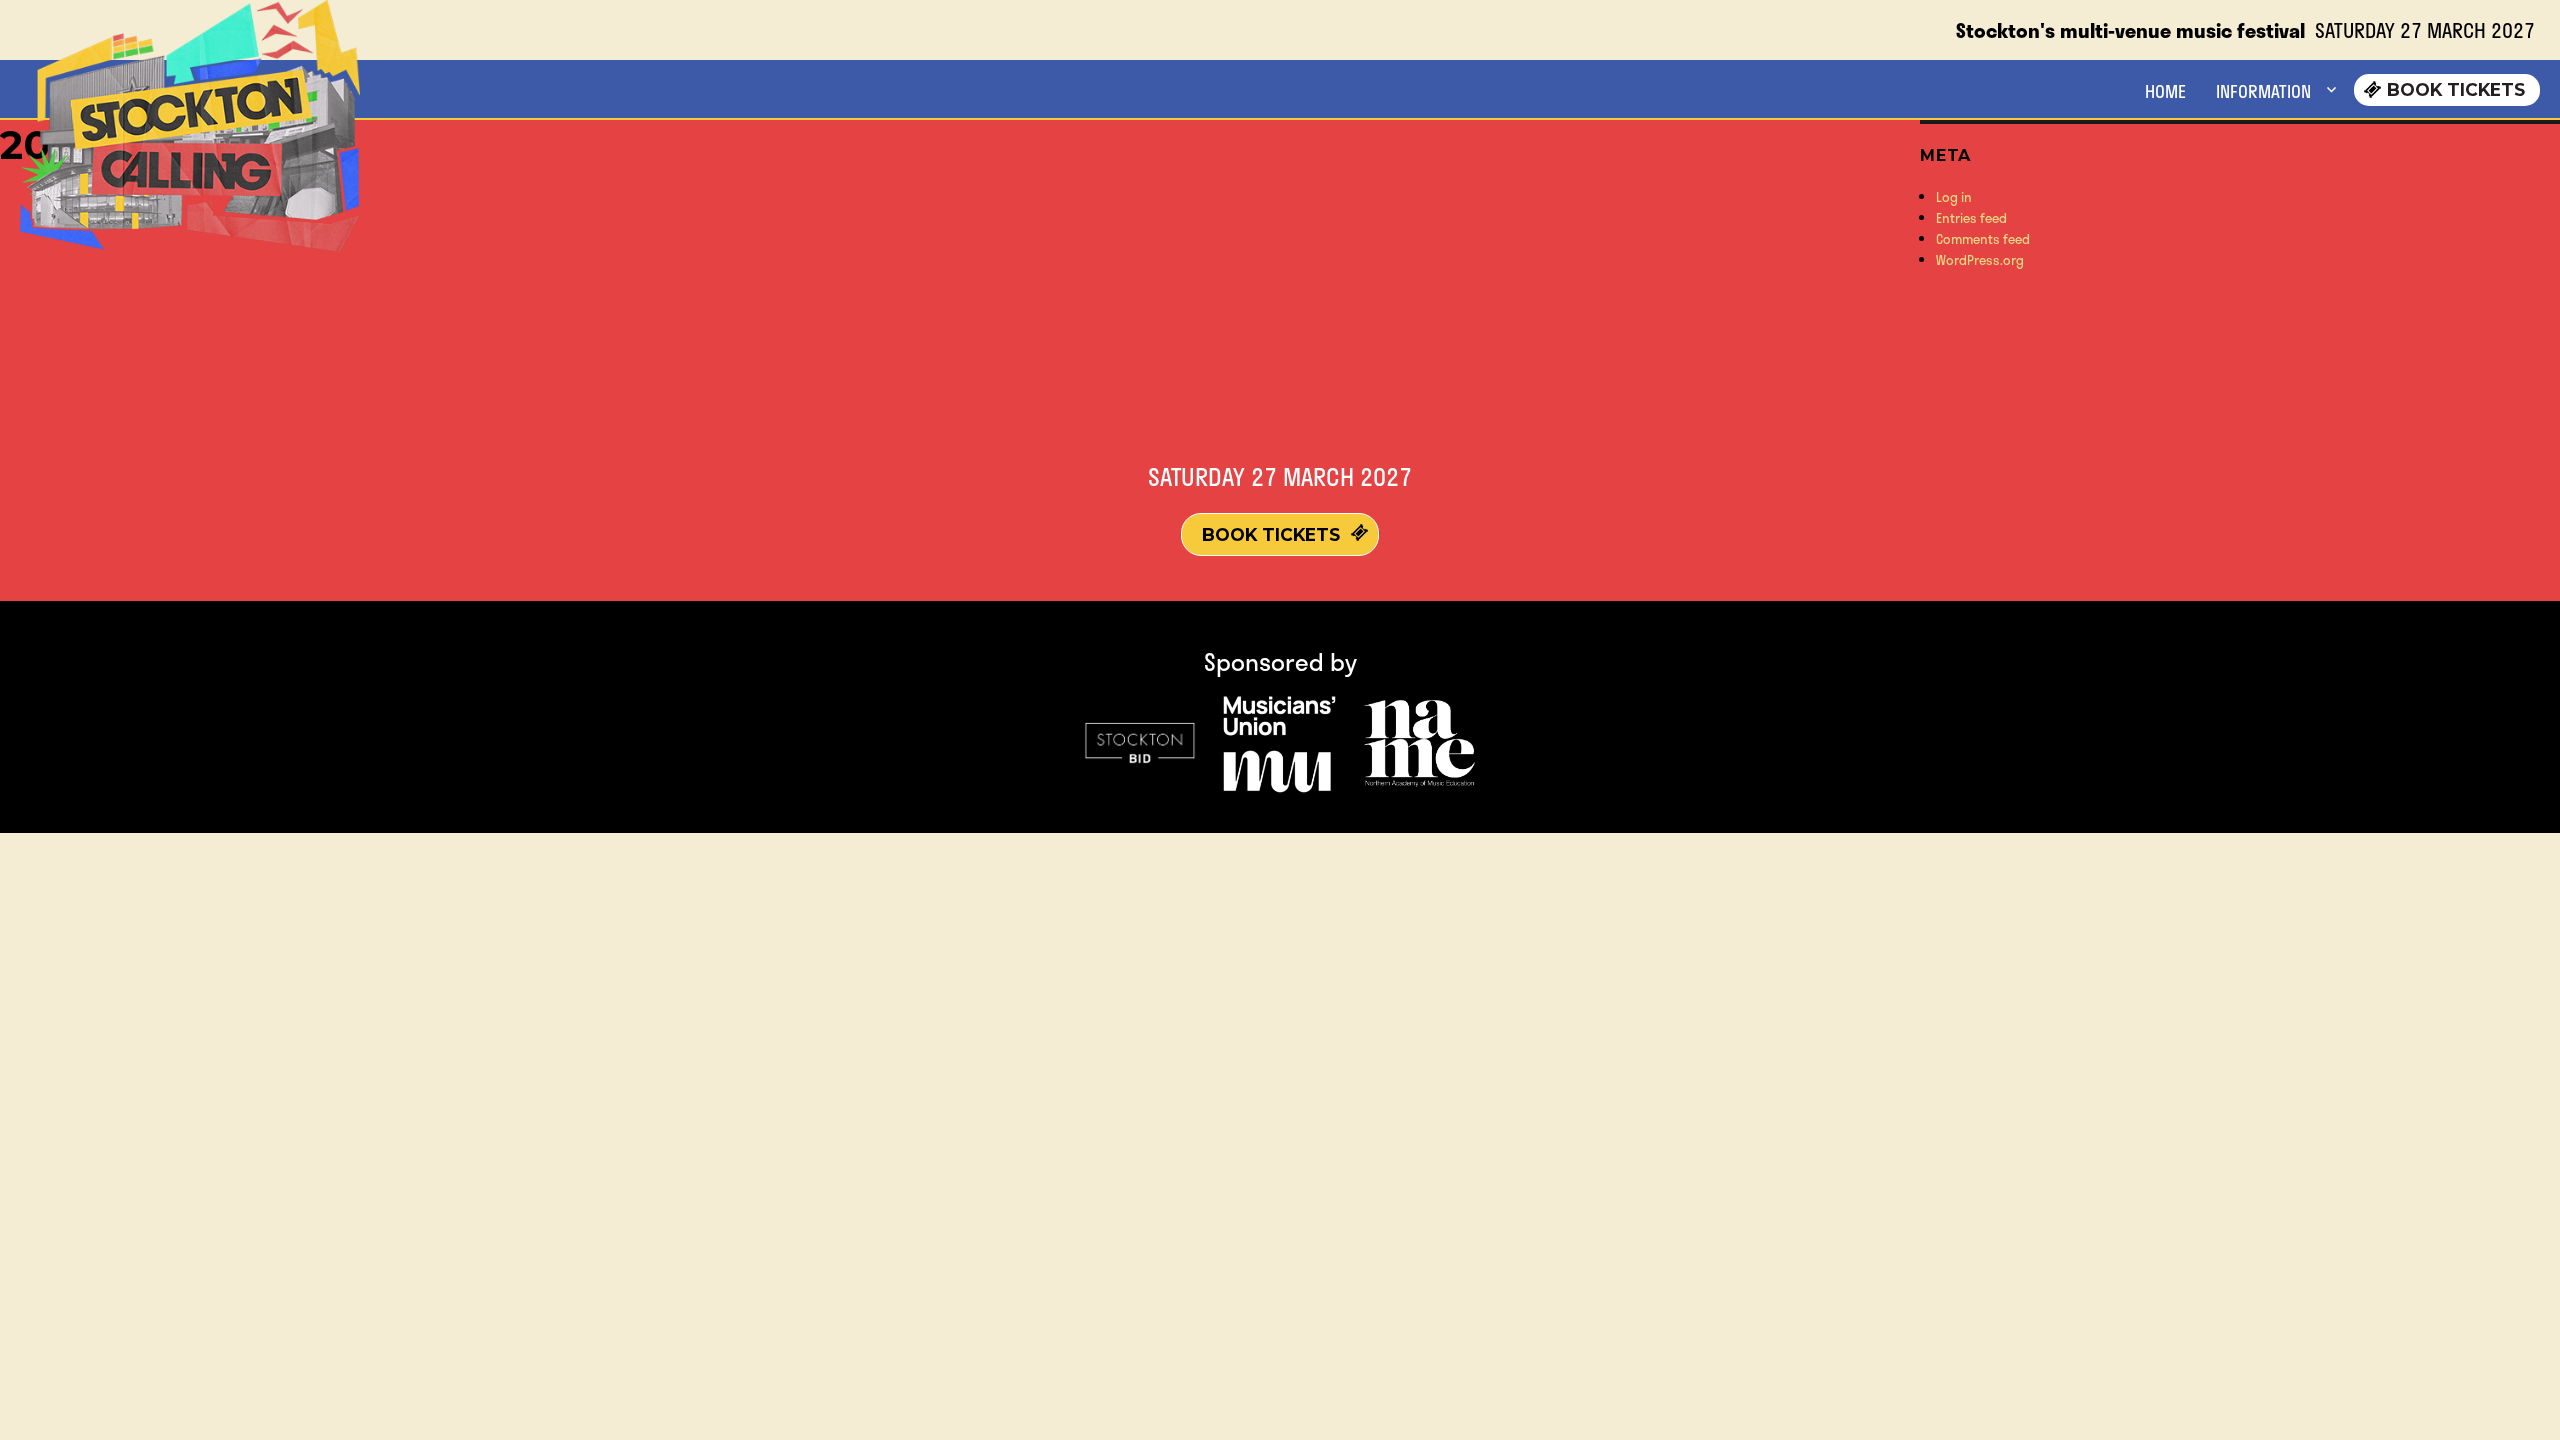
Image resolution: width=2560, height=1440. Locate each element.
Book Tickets (2456, 89)
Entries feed (1971, 218)
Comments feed (1983, 239)
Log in (1954, 197)
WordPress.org (1980, 260)
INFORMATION (2263, 91)
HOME (2165, 91)
